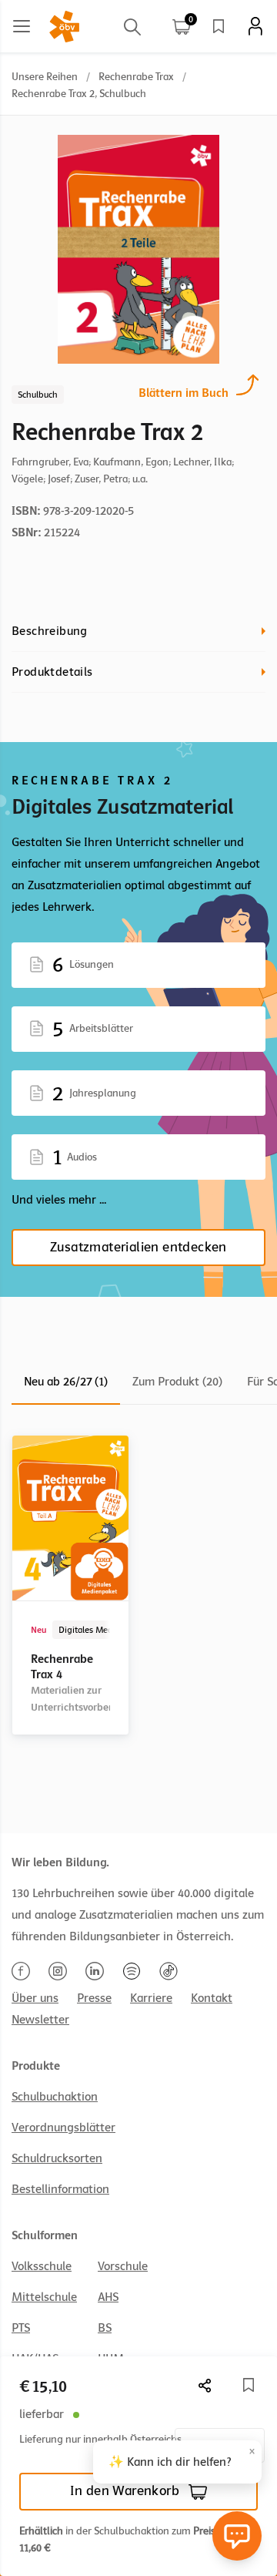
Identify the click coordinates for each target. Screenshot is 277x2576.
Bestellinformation (60, 2189)
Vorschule (123, 2266)
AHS (108, 2297)
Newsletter (40, 2020)
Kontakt (212, 1998)
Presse (94, 1998)
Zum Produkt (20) (177, 1382)
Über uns (35, 1998)
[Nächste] (205, 2385)
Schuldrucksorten (57, 2158)
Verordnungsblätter (63, 2128)
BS (105, 2328)
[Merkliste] (219, 26)
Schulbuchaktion (55, 2097)
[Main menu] (22, 26)
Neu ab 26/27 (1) (66, 1382)
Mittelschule (44, 2297)
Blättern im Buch (184, 393)
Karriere (151, 1998)
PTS (21, 2328)
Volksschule (42, 2266)
